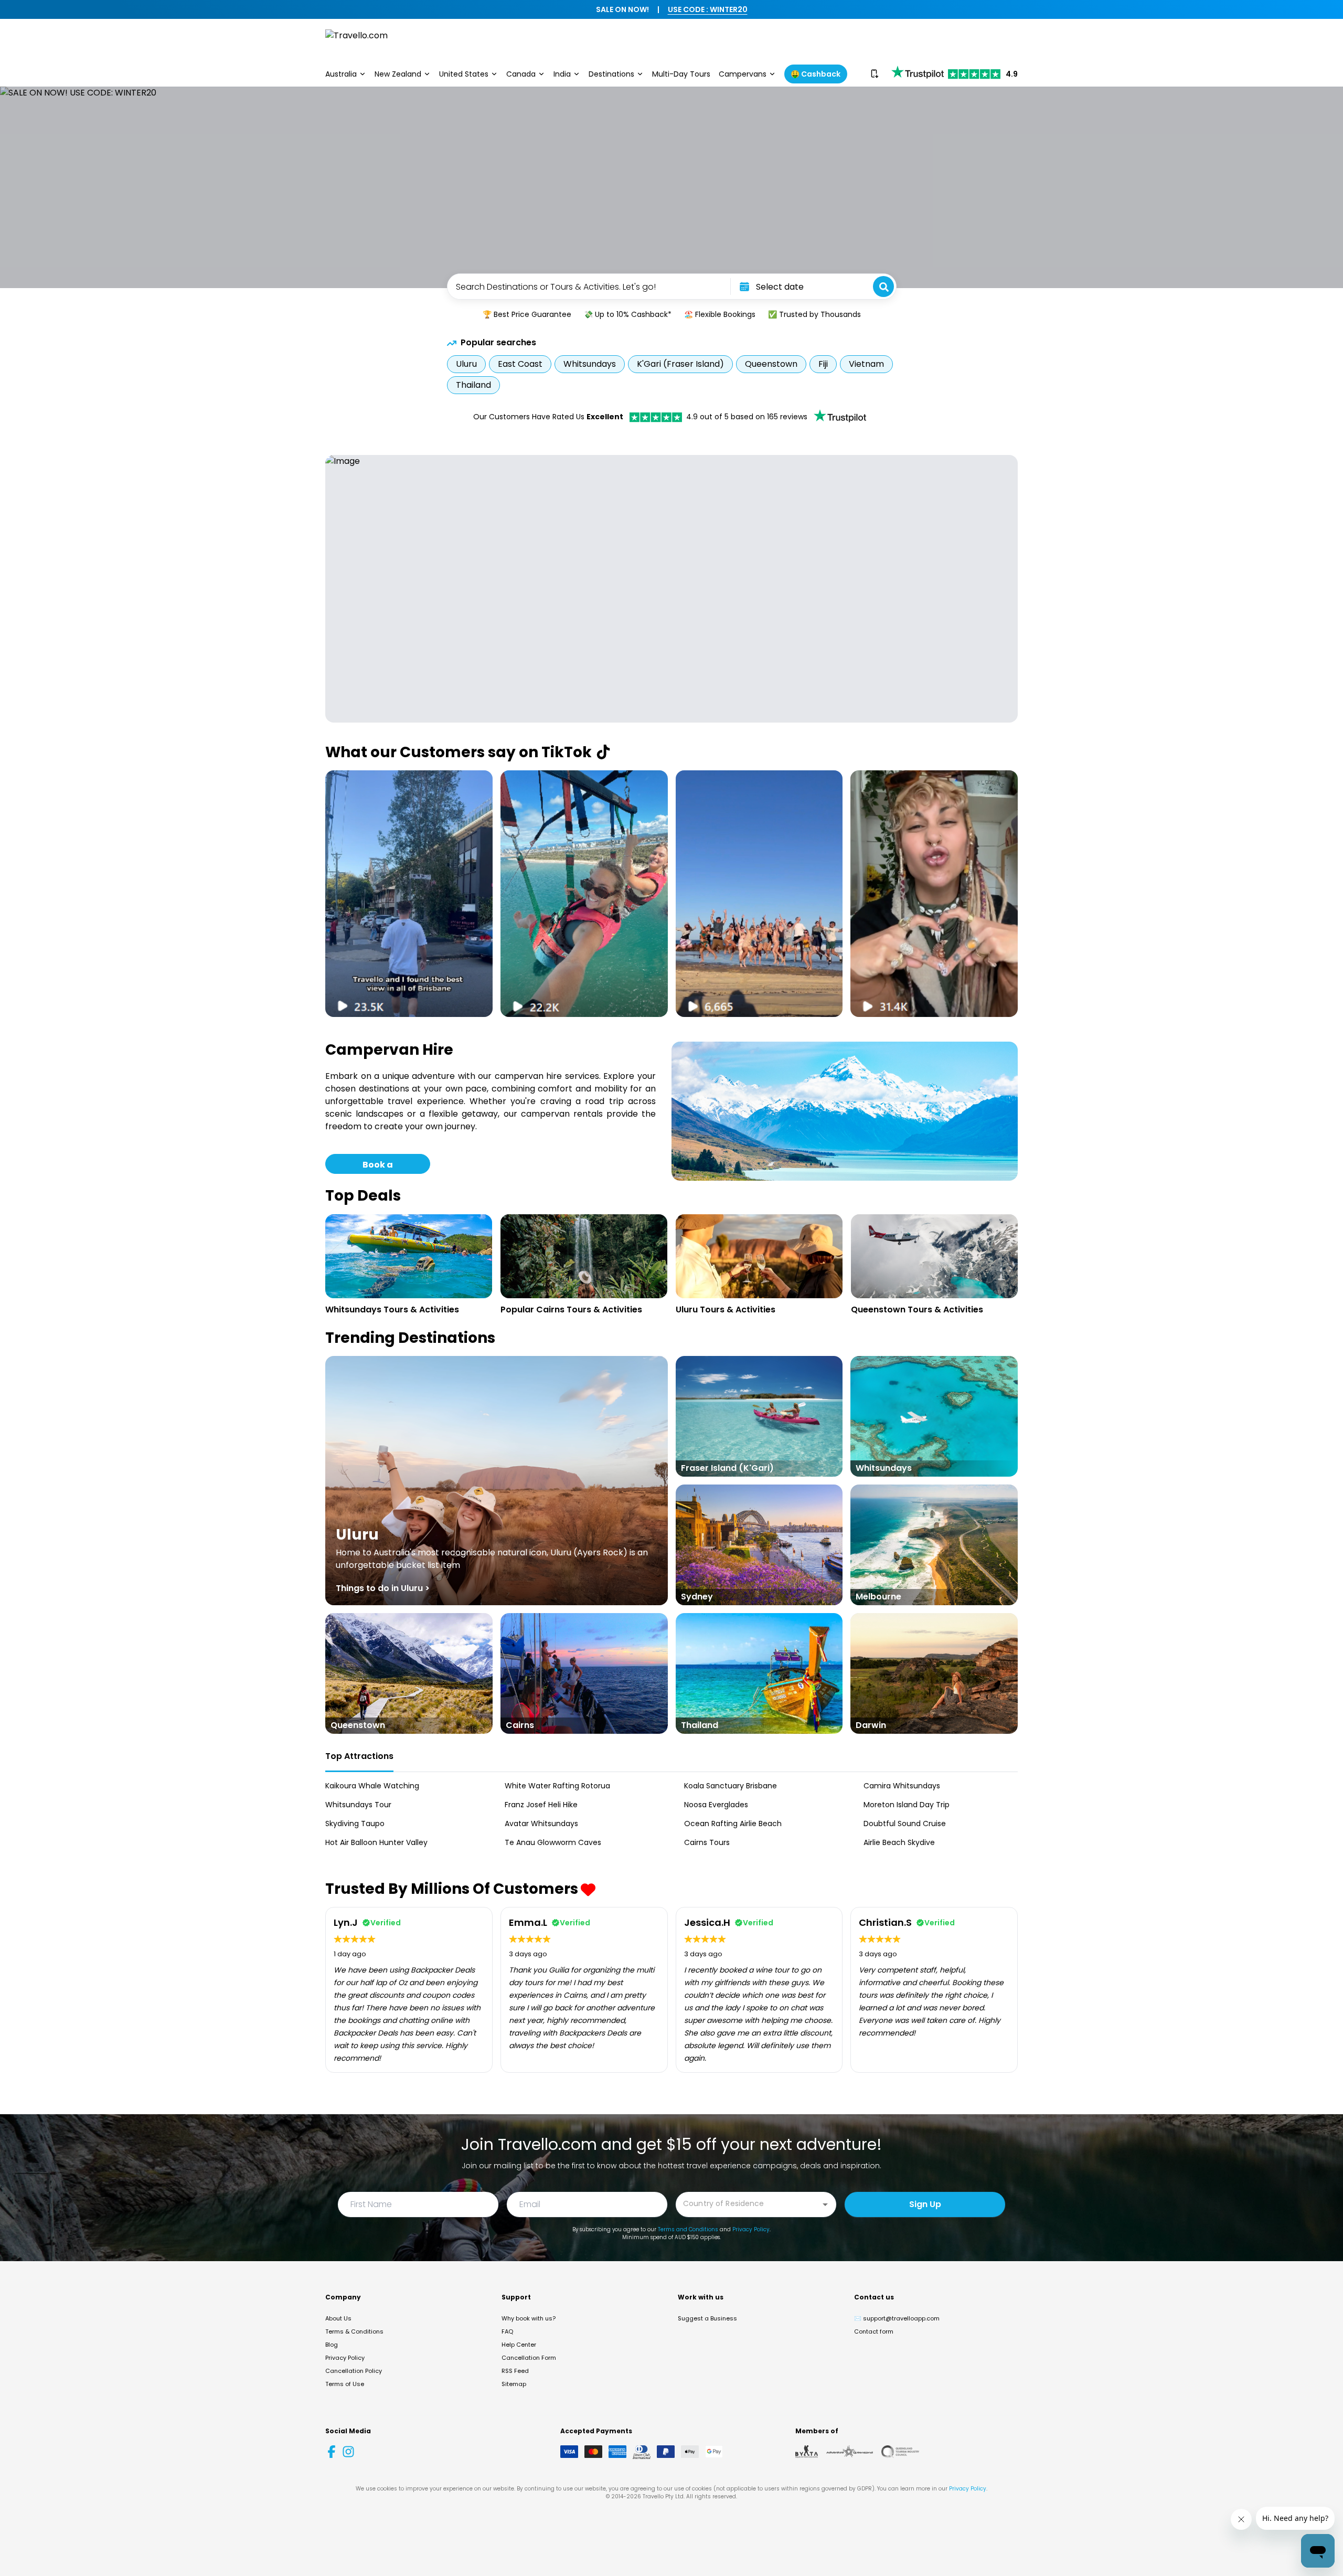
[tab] (359, 1757)
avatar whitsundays (541, 1824)
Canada (521, 74)
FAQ (507, 2331)
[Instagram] (348, 2452)
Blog (332, 2345)
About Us (338, 2318)
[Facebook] (332, 2452)
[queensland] (900, 2452)
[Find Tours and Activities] (883, 287)
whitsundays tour (358, 1805)
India (562, 74)
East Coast (520, 364)
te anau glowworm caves (553, 1842)
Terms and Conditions (688, 2229)
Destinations (611, 74)
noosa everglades (716, 1805)
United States (464, 74)
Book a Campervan (378, 1166)
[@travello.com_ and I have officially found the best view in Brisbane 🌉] (409, 894)
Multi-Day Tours (681, 74)
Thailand (473, 385)
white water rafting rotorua (557, 1786)
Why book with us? (529, 2318)
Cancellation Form (529, 2358)
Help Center (519, 2345)
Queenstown (771, 364)
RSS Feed (515, 2371)
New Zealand (398, 74)
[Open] (825, 2204)
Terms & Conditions (354, 2331)
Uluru (466, 364)
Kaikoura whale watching (372, 1786)
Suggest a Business (707, 2318)
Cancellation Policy (354, 2371)
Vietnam (866, 364)
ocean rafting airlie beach (733, 1824)
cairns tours (707, 1842)
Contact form (874, 2331)
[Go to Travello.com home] (356, 41)
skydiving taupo (355, 1824)
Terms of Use (345, 2384)
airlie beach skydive (899, 1842)
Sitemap (514, 2384)
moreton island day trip (907, 1805)
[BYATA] (807, 2452)
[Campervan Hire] (845, 1111)
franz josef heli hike (541, 1805)
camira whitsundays (902, 1786)
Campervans (743, 74)
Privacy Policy (751, 2229)
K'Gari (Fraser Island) (680, 364)
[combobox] (588, 287)
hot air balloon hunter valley (376, 1842)
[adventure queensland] (850, 2452)
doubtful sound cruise (905, 1824)
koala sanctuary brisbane (731, 1786)
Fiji (823, 364)
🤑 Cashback (816, 74)
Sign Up (925, 2204)
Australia (341, 74)
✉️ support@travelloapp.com (897, 2318)
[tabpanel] (671, 1814)
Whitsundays (590, 364)
